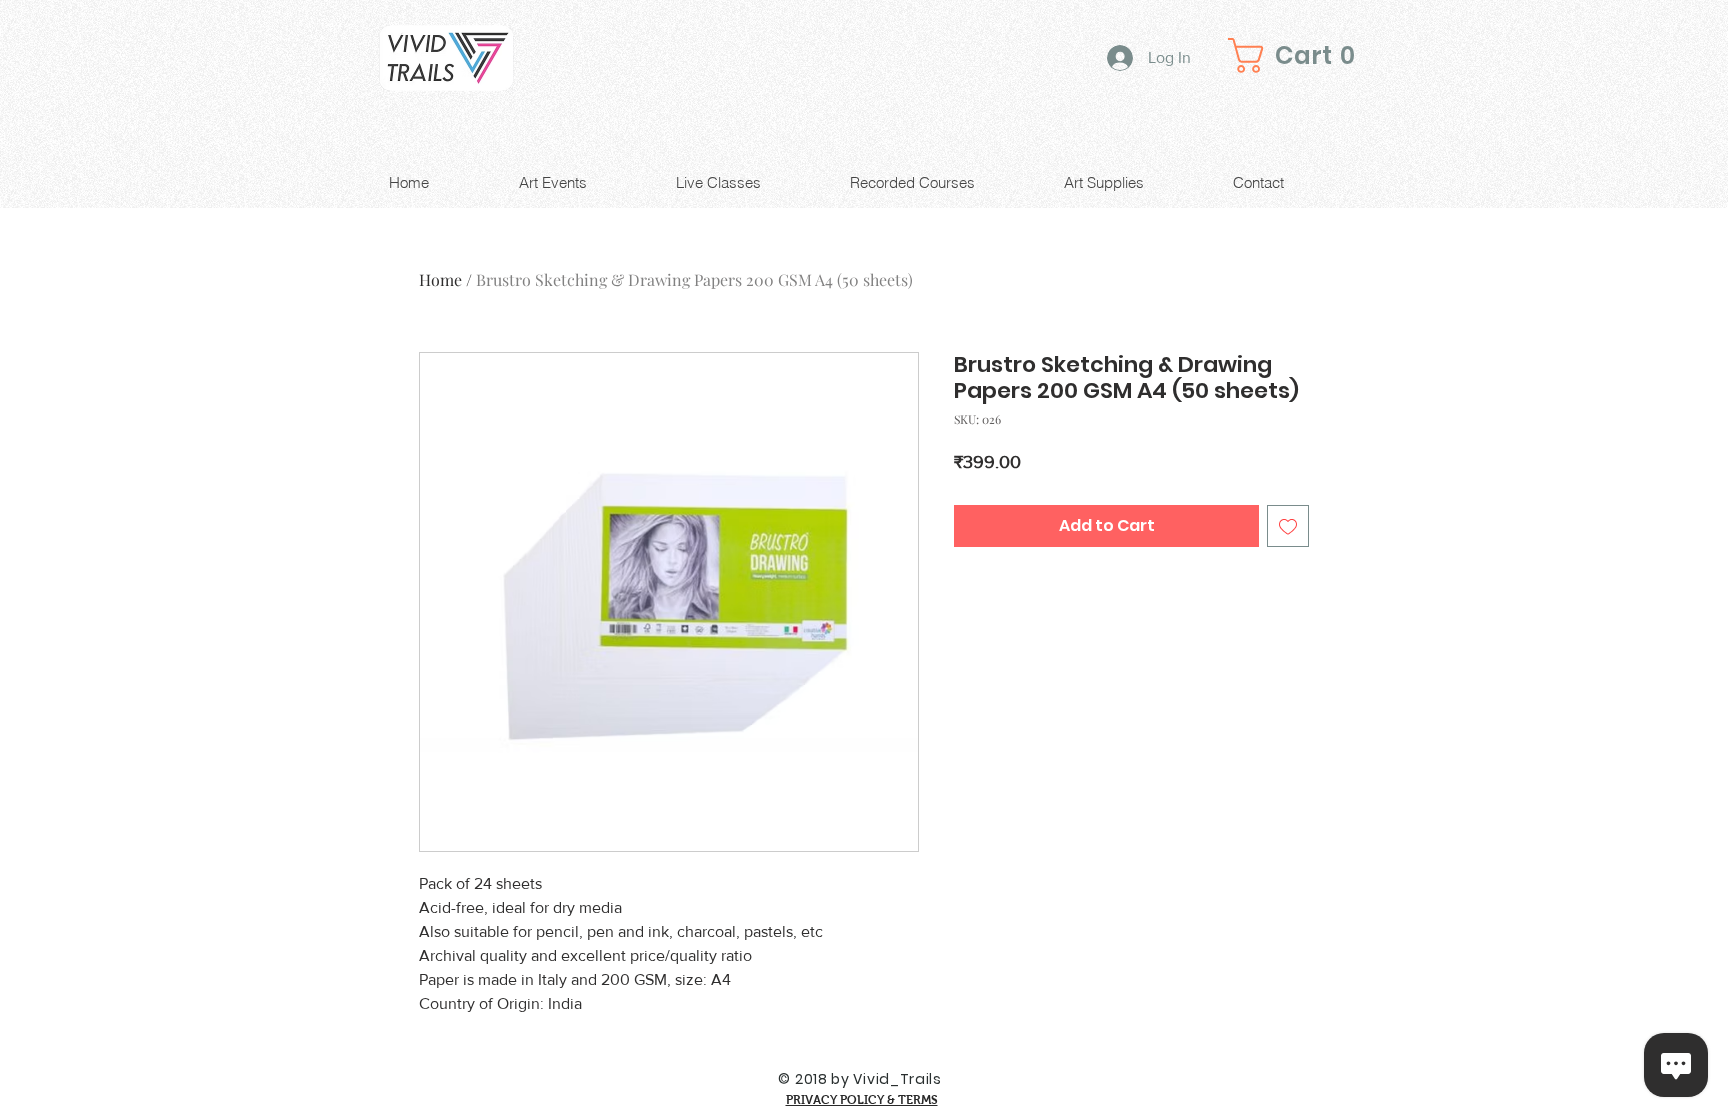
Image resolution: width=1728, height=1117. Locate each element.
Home (440, 279)
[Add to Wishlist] (1288, 526)
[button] (1298, 55)
